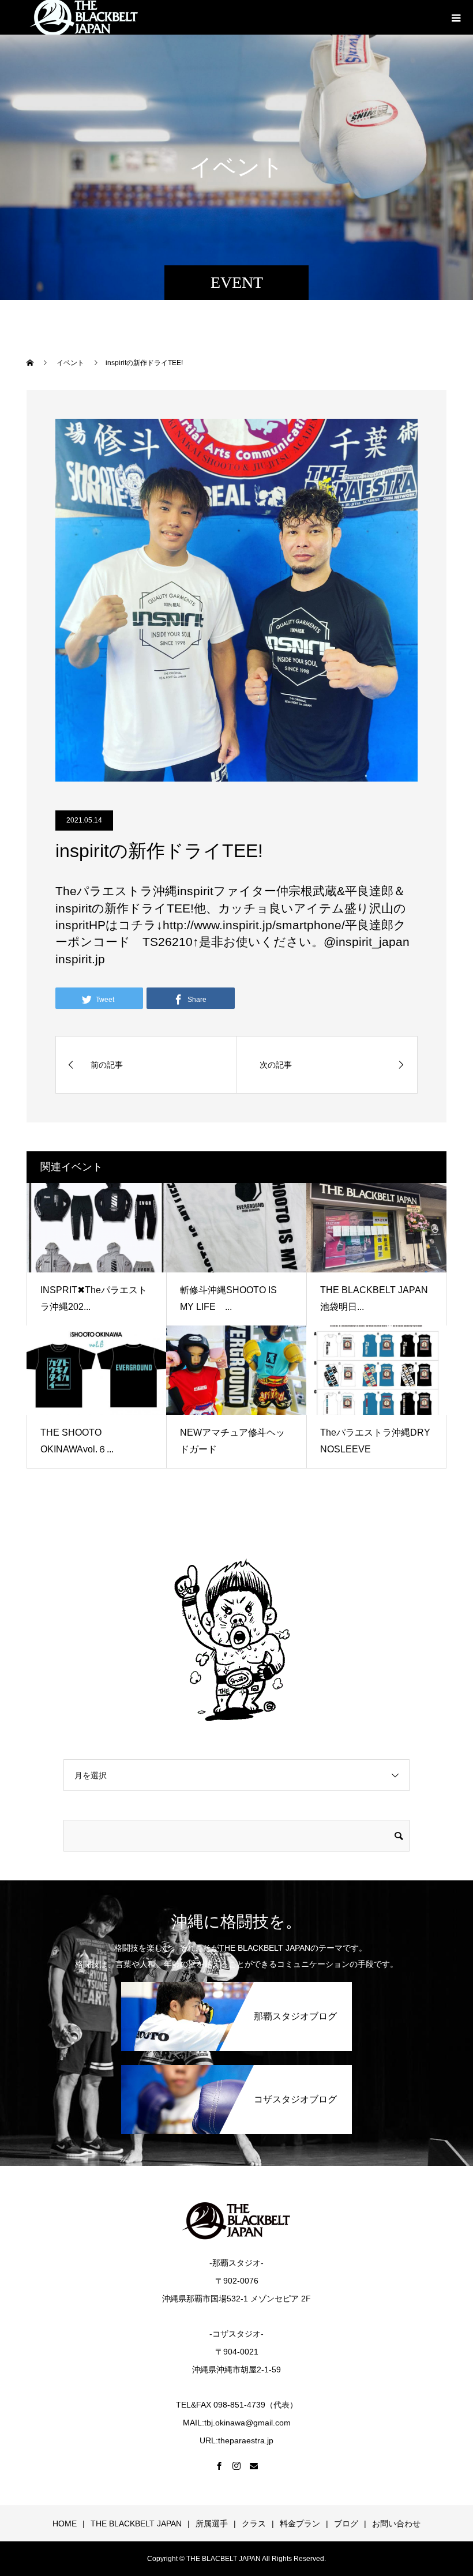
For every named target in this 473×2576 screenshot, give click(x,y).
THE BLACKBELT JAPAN (136, 2524)
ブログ (346, 2524)
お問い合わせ (396, 2524)
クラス (254, 2524)
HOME (65, 2524)
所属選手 (212, 2524)
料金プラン (300, 2524)
